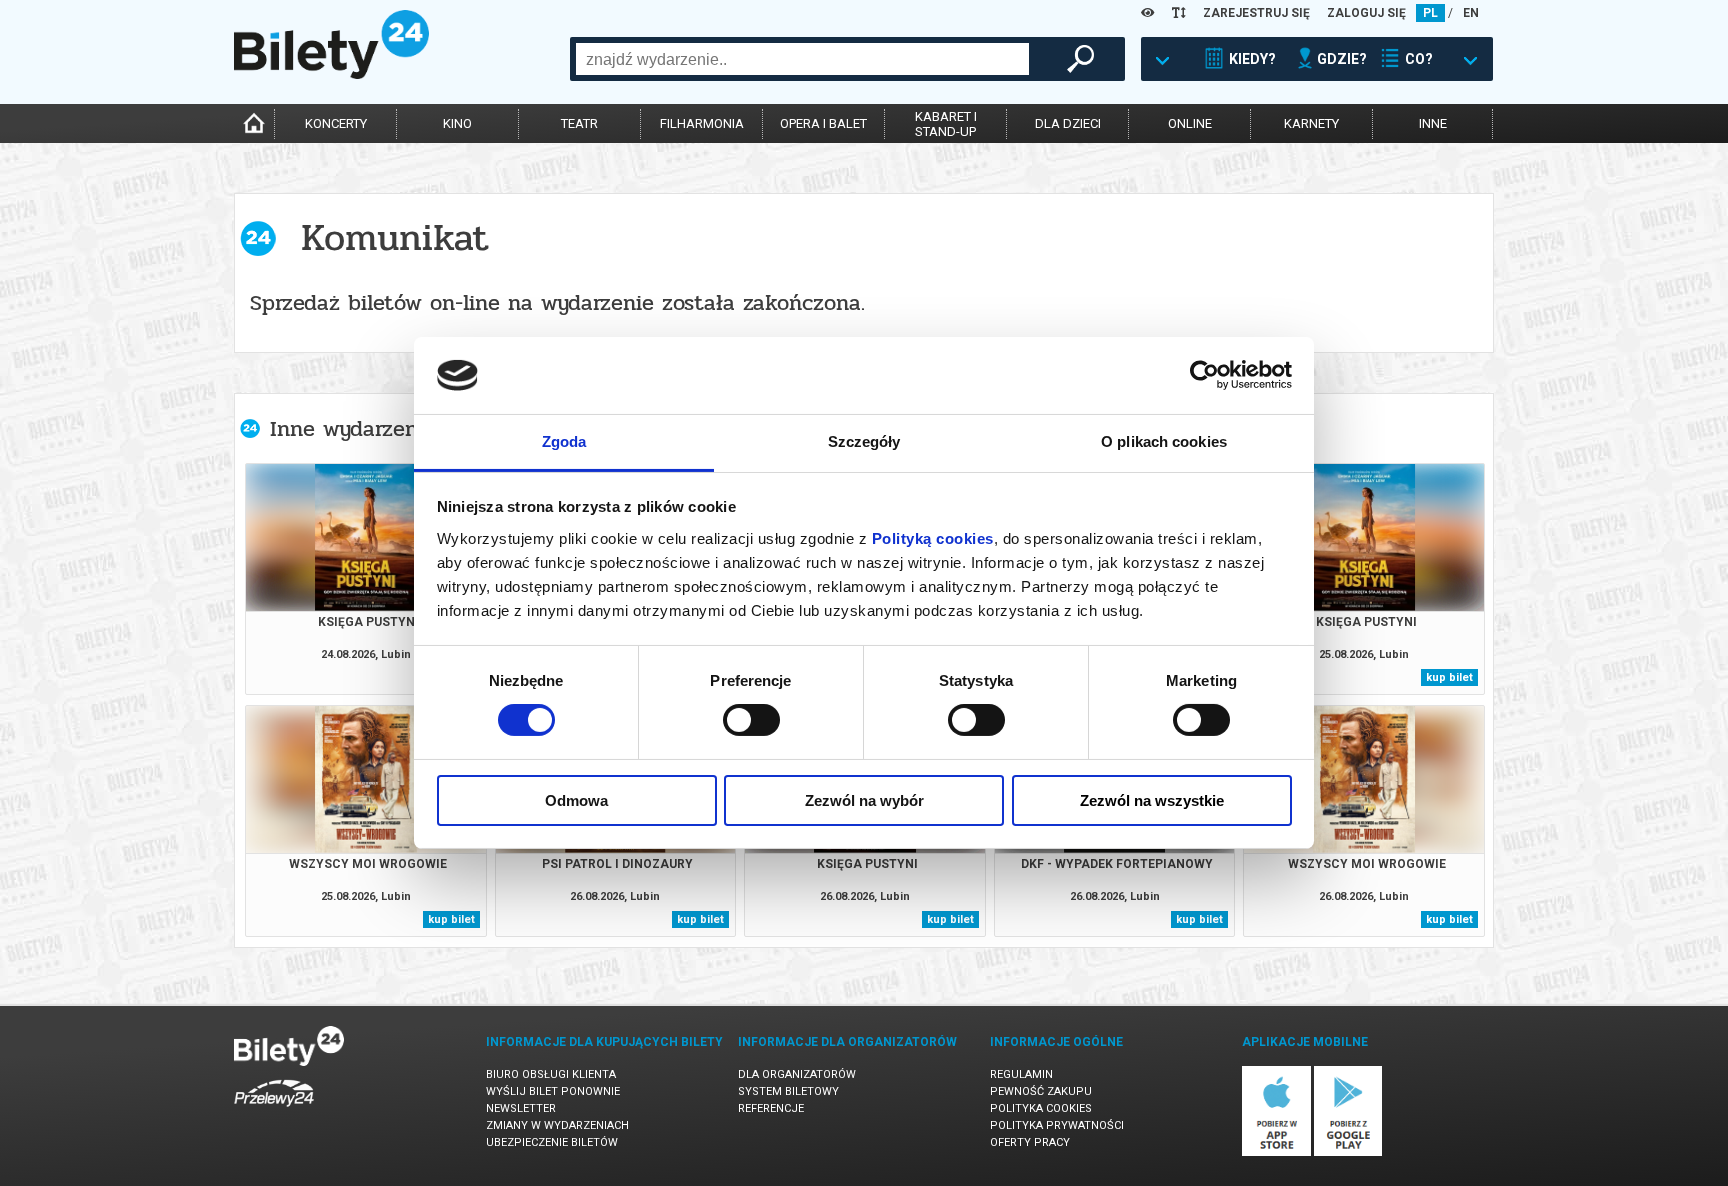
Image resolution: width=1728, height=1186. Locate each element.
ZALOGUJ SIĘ (1366, 13)
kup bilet (1449, 677)
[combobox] (802, 59)
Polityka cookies (1041, 1108)
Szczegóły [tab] (864, 441)
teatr (579, 123)
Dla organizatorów (797, 1074)
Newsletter (521, 1108)
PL (1430, 13)
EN (1471, 13)
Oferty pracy (1030, 1142)
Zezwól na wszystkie (1152, 800)
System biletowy (788, 1091)
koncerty (336, 123)
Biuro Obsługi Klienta (551, 1074)
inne (1433, 123)
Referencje (771, 1108)
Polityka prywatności (1057, 1125)
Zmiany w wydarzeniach (557, 1125)
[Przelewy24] (274, 1110)
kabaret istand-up (946, 124)
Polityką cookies (933, 538)
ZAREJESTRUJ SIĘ (1256, 13)
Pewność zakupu (1041, 1091)
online (1190, 123)
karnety (1311, 123)
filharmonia (702, 123)
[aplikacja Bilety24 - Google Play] (1348, 1152)
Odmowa (576, 800)
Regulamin (1021, 1074)
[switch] (751, 720)
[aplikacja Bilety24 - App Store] (1276, 1152)
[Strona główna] (331, 74)
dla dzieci (1068, 123)
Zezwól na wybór (864, 800)
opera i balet (823, 123)
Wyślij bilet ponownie (553, 1091)
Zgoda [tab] (564, 441)
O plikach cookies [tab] (1164, 441)
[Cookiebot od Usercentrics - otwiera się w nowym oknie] (1204, 375)
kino (457, 123)
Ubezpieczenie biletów (552, 1142)
